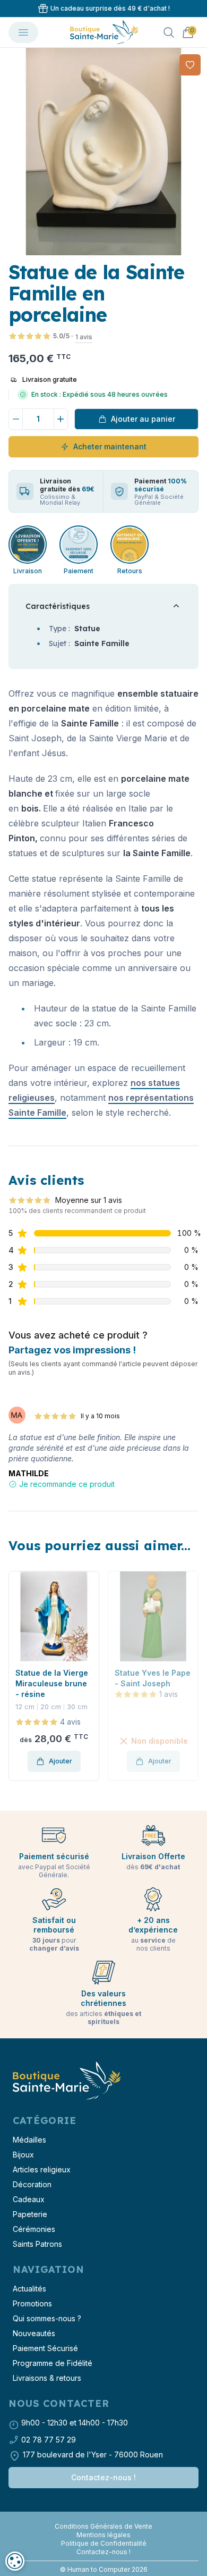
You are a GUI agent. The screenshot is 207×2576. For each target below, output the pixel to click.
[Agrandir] (103, 152)
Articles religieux (42, 2169)
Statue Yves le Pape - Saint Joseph (153, 1678)
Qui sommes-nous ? (47, 2318)
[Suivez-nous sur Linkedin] (108, 2518)
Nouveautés (34, 2333)
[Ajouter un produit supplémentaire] (61, 419)
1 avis (84, 337)
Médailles (29, 2140)
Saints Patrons (37, 2244)
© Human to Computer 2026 (104, 2569)
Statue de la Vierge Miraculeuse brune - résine (52, 1683)
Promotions (32, 2303)
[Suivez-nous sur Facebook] (99, 2518)
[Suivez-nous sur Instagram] (103, 2518)
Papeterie (30, 2214)
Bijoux (23, 2155)
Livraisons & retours (47, 2378)
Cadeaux (29, 2199)
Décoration (32, 2184)
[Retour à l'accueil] (66, 2081)
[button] (9, 152)
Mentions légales (103, 2535)
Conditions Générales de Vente (103, 2526)
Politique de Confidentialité (104, 2543)
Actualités (29, 2289)
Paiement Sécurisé (45, 2348)
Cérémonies (34, 2229)
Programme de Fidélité (53, 2363)
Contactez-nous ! (103, 2477)
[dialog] (15, 2561)
